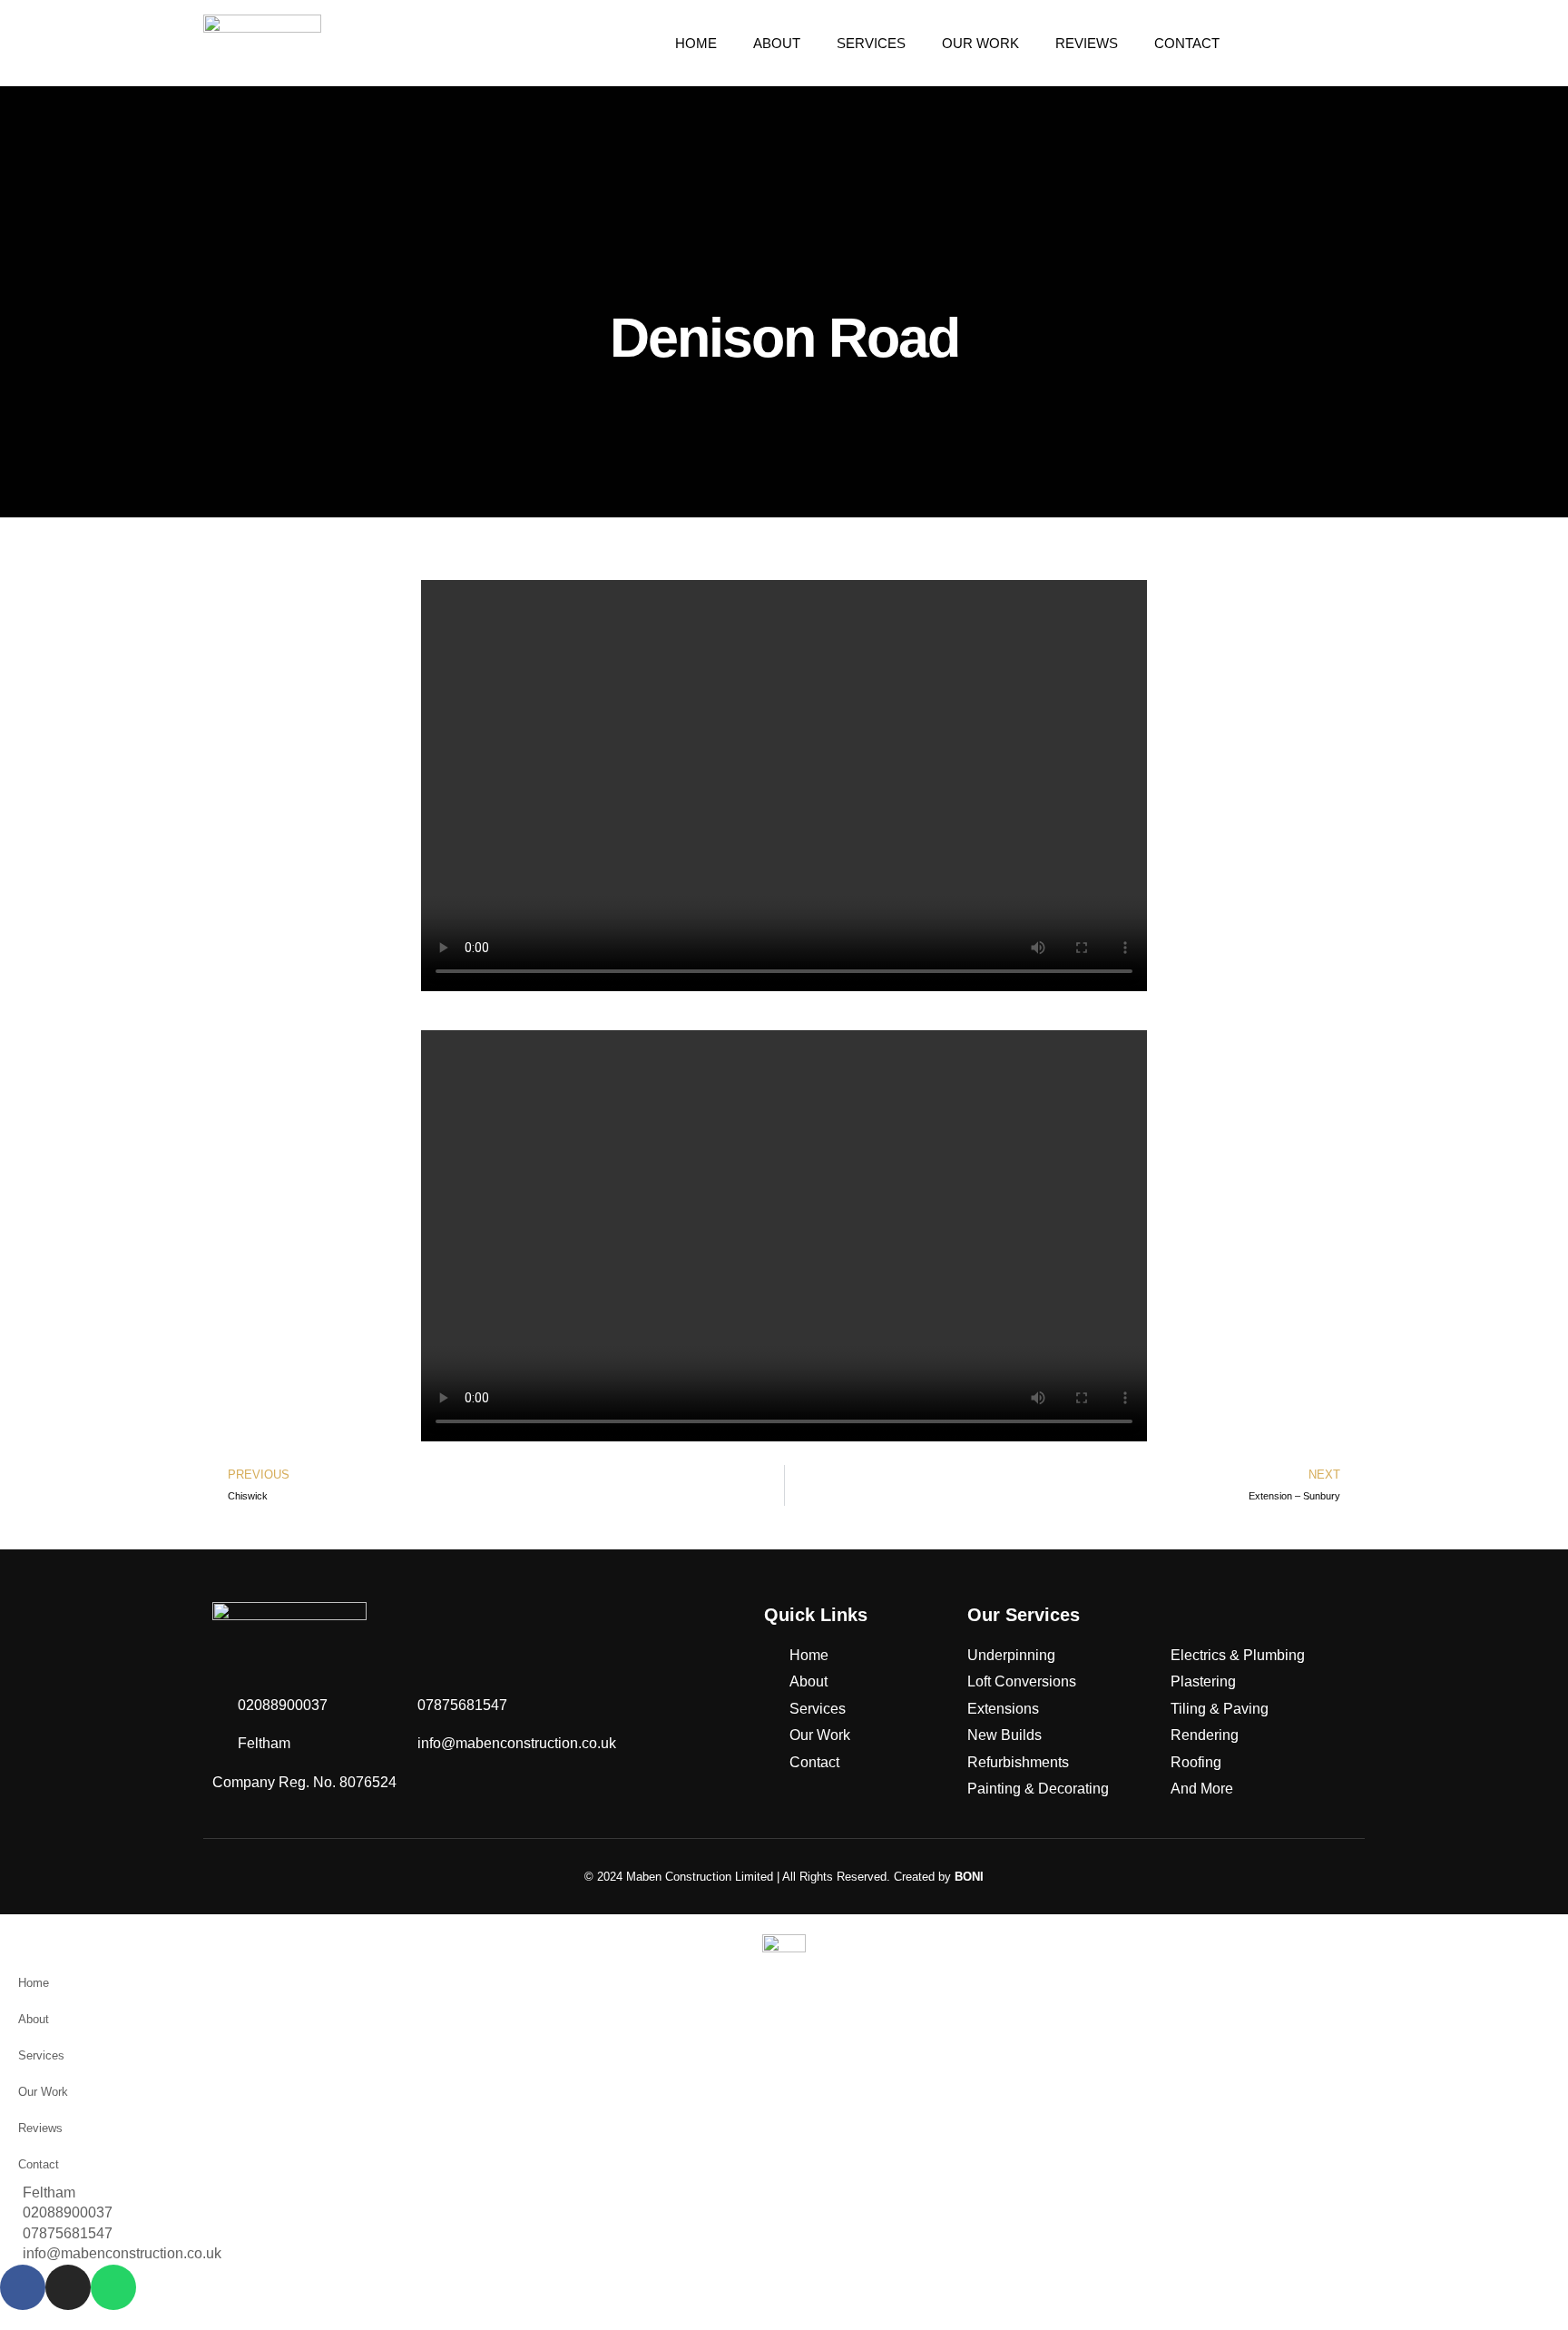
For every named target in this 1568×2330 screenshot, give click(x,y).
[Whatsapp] (1357, 44)
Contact (1187, 43)
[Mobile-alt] (1310, 44)
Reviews (1087, 43)
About (777, 43)
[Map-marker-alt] (1263, 44)
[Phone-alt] (1287, 44)
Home (696, 43)
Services (871, 43)
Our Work (980, 43)
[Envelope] (1334, 44)
